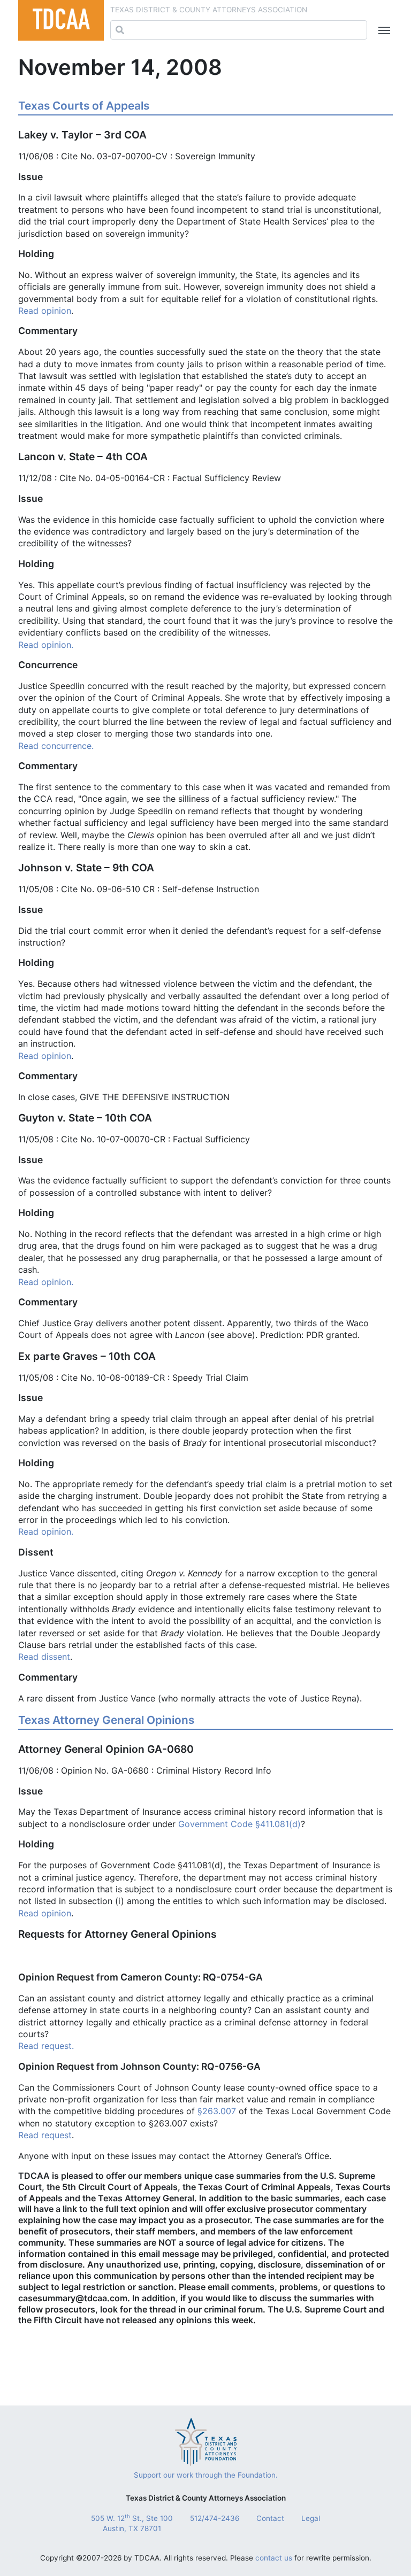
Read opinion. (46, 645)
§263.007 (217, 2111)
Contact (270, 2518)
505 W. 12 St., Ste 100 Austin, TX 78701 (132, 2523)
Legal (311, 2518)
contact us (274, 2558)
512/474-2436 (215, 2518)
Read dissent (44, 1657)
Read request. (46, 2046)
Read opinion (45, 311)
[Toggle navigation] (382, 30)
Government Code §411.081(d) (239, 1824)
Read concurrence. (56, 746)
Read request (45, 2135)
